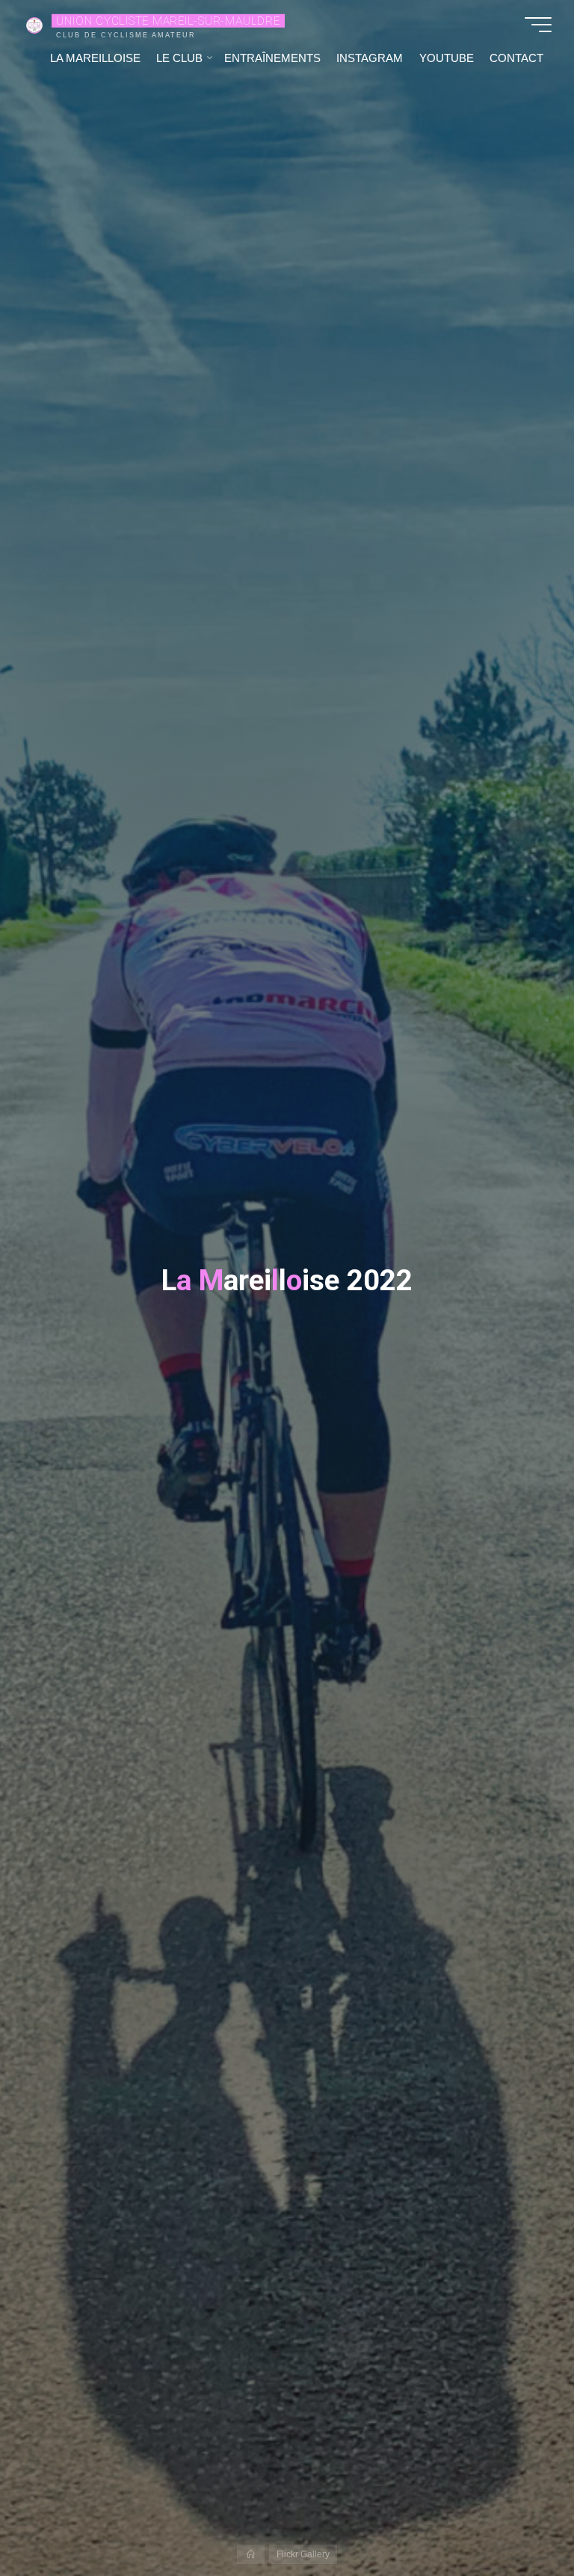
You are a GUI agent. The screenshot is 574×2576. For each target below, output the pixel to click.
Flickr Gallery (303, 2554)
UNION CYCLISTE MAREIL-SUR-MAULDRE (168, 20)
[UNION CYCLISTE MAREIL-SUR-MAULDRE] (34, 24)
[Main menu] (538, 25)
